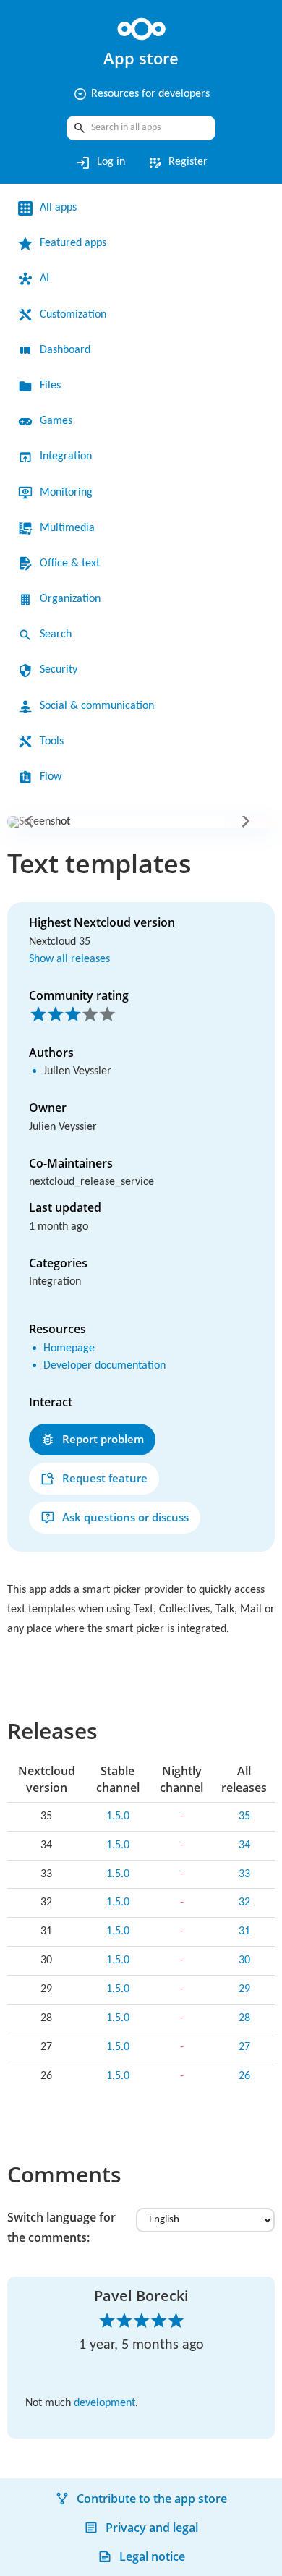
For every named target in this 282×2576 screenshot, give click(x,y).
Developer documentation (104, 1366)
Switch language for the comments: (61, 2227)
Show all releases (69, 959)
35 (244, 1816)
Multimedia (67, 528)
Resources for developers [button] (141, 94)
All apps (58, 208)
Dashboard (65, 350)
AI (44, 279)
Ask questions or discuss (125, 1517)
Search (56, 634)
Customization (73, 315)
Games (56, 421)
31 (244, 1931)
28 (244, 2018)
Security (59, 670)
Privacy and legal (152, 2528)
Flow (51, 777)
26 (244, 2076)
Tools (52, 741)
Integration (66, 456)
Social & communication (97, 706)
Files (50, 386)
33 (244, 1874)
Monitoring (66, 493)
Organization (70, 599)
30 (244, 1960)
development (104, 2403)
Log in (100, 163)
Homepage (69, 1348)
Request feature (105, 1478)
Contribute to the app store (152, 2499)
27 (244, 2047)
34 (244, 1845)
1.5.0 (118, 1816)
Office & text (70, 564)
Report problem (103, 1439)
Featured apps (73, 243)
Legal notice (152, 2556)
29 (244, 1989)
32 (244, 1903)
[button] (33, 821)
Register (177, 163)
